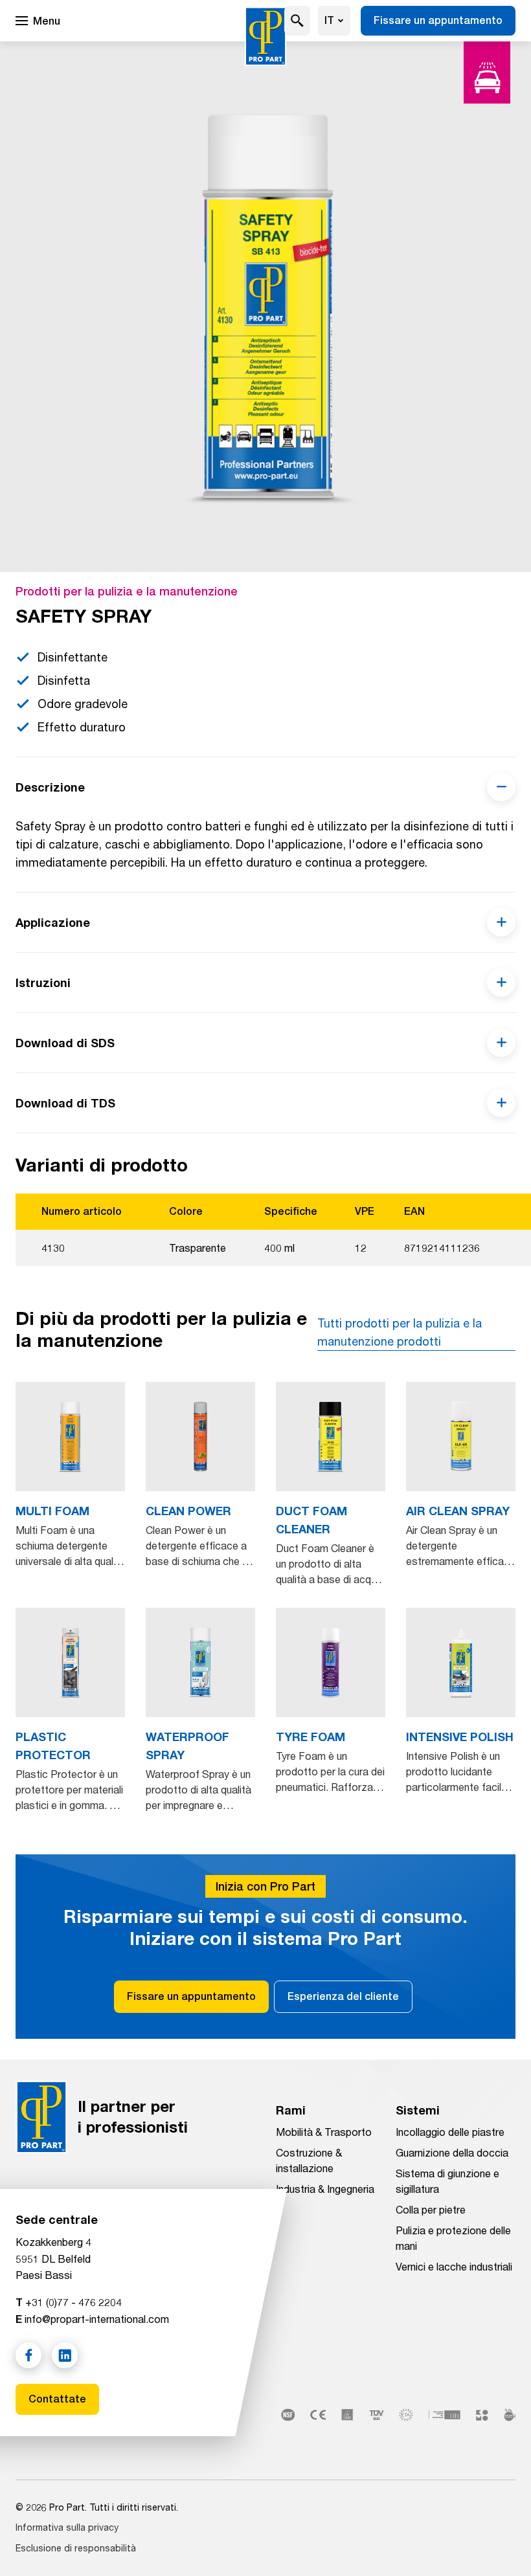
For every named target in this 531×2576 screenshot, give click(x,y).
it (329, 20)
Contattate (57, 2399)
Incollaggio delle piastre (450, 2132)
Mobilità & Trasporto (324, 2132)
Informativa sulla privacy (67, 2527)
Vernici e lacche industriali (454, 2266)
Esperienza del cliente (343, 1996)
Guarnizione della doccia (452, 2152)
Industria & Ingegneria (325, 2189)
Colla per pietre (431, 2209)
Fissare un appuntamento (438, 20)
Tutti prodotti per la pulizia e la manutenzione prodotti (400, 1332)
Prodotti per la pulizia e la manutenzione (127, 591)
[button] (297, 21)
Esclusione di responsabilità (76, 2548)
